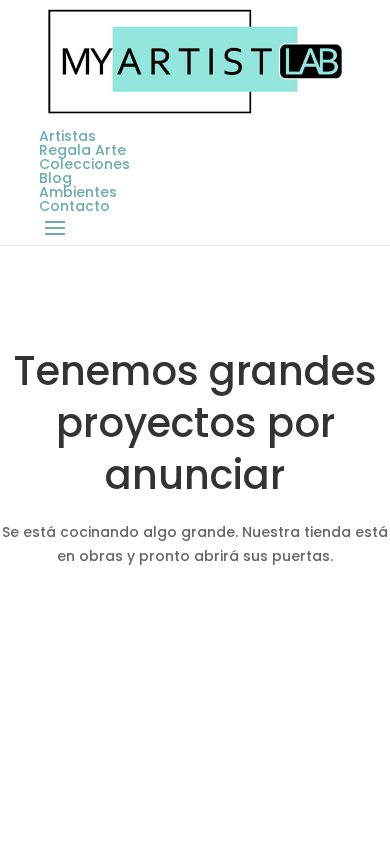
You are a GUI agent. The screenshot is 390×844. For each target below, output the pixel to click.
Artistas (67, 136)
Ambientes (78, 192)
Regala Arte (82, 150)
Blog (55, 178)
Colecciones (84, 164)
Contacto (74, 206)
